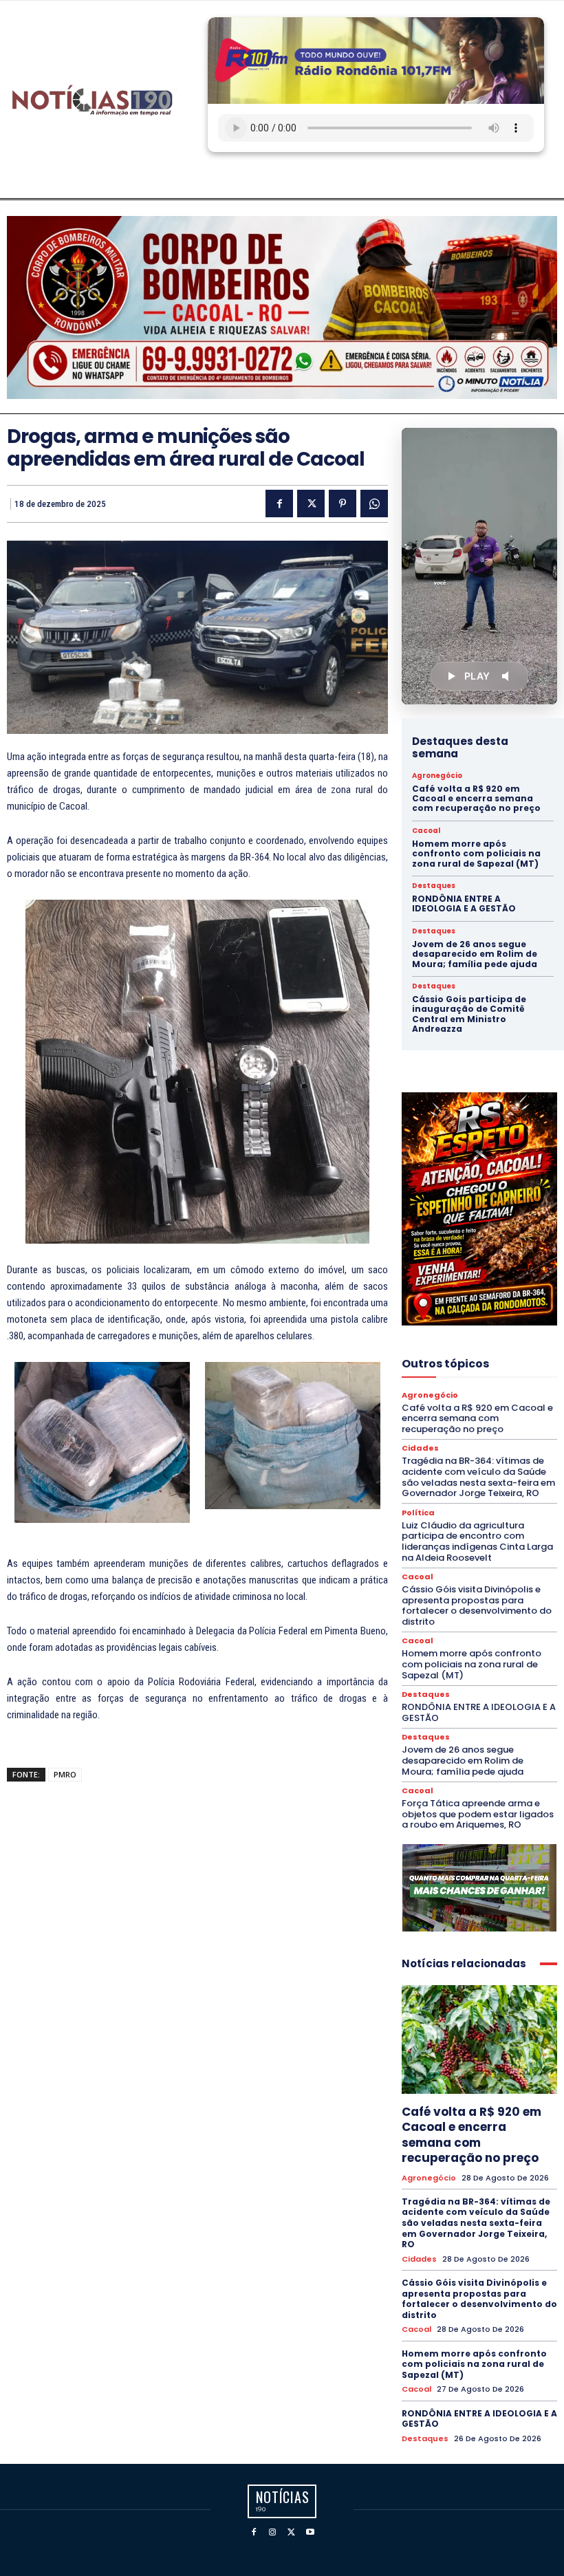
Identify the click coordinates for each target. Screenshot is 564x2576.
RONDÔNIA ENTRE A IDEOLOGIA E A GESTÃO (464, 903)
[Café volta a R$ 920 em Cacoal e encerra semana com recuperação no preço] (479, 2039)
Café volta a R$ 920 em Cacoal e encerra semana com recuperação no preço (476, 799)
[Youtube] (311, 2532)
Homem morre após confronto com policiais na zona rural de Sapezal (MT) (476, 854)
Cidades (420, 1448)
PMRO (65, 1774)
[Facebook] (279, 504)
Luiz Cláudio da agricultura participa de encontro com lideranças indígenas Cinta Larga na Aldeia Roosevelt (477, 1541)
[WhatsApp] (374, 504)
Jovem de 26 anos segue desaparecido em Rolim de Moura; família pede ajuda (475, 954)
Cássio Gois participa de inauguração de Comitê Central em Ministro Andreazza (469, 1014)
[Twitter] (311, 504)
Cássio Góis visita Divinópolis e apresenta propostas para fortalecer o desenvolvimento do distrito (477, 1605)
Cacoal (426, 831)
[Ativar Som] (508, 676)
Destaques (434, 886)
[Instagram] (272, 2532)
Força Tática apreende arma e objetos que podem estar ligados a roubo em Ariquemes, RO (478, 1814)
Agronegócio (437, 776)
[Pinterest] (343, 504)
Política (418, 1513)
